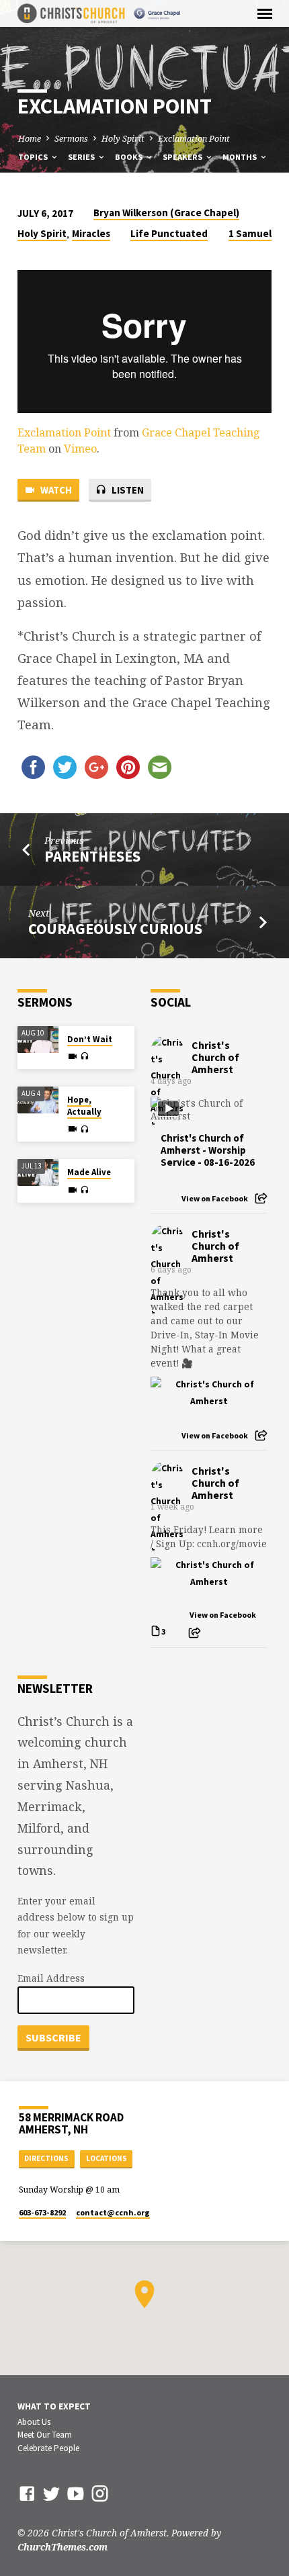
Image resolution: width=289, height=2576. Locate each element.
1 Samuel (250, 233)
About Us (34, 2422)
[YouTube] (76, 2493)
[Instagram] (100, 2493)
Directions (46, 2158)
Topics (34, 157)
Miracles (91, 233)
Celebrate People (48, 2448)
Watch (55, 490)
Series (82, 157)
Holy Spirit (123, 139)
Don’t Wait (90, 1039)
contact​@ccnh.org (113, 2212)
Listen (127, 490)
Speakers (183, 157)
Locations (107, 2158)
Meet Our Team (45, 2435)
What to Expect (54, 2406)
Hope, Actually (84, 1106)
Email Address (51, 1978)
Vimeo (80, 449)
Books (130, 157)
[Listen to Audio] (84, 1056)
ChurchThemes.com (63, 2547)
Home (30, 139)
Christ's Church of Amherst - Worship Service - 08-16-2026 (208, 1150)
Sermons (71, 139)
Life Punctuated (169, 233)
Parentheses (92, 856)
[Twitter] (51, 2493)
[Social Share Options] (261, 1198)
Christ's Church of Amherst (215, 1057)
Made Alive (89, 1172)
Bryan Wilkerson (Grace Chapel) (166, 213)
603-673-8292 (42, 2212)
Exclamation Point (194, 139)
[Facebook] (27, 2493)
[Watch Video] (73, 1056)
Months (241, 157)
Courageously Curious (115, 929)
